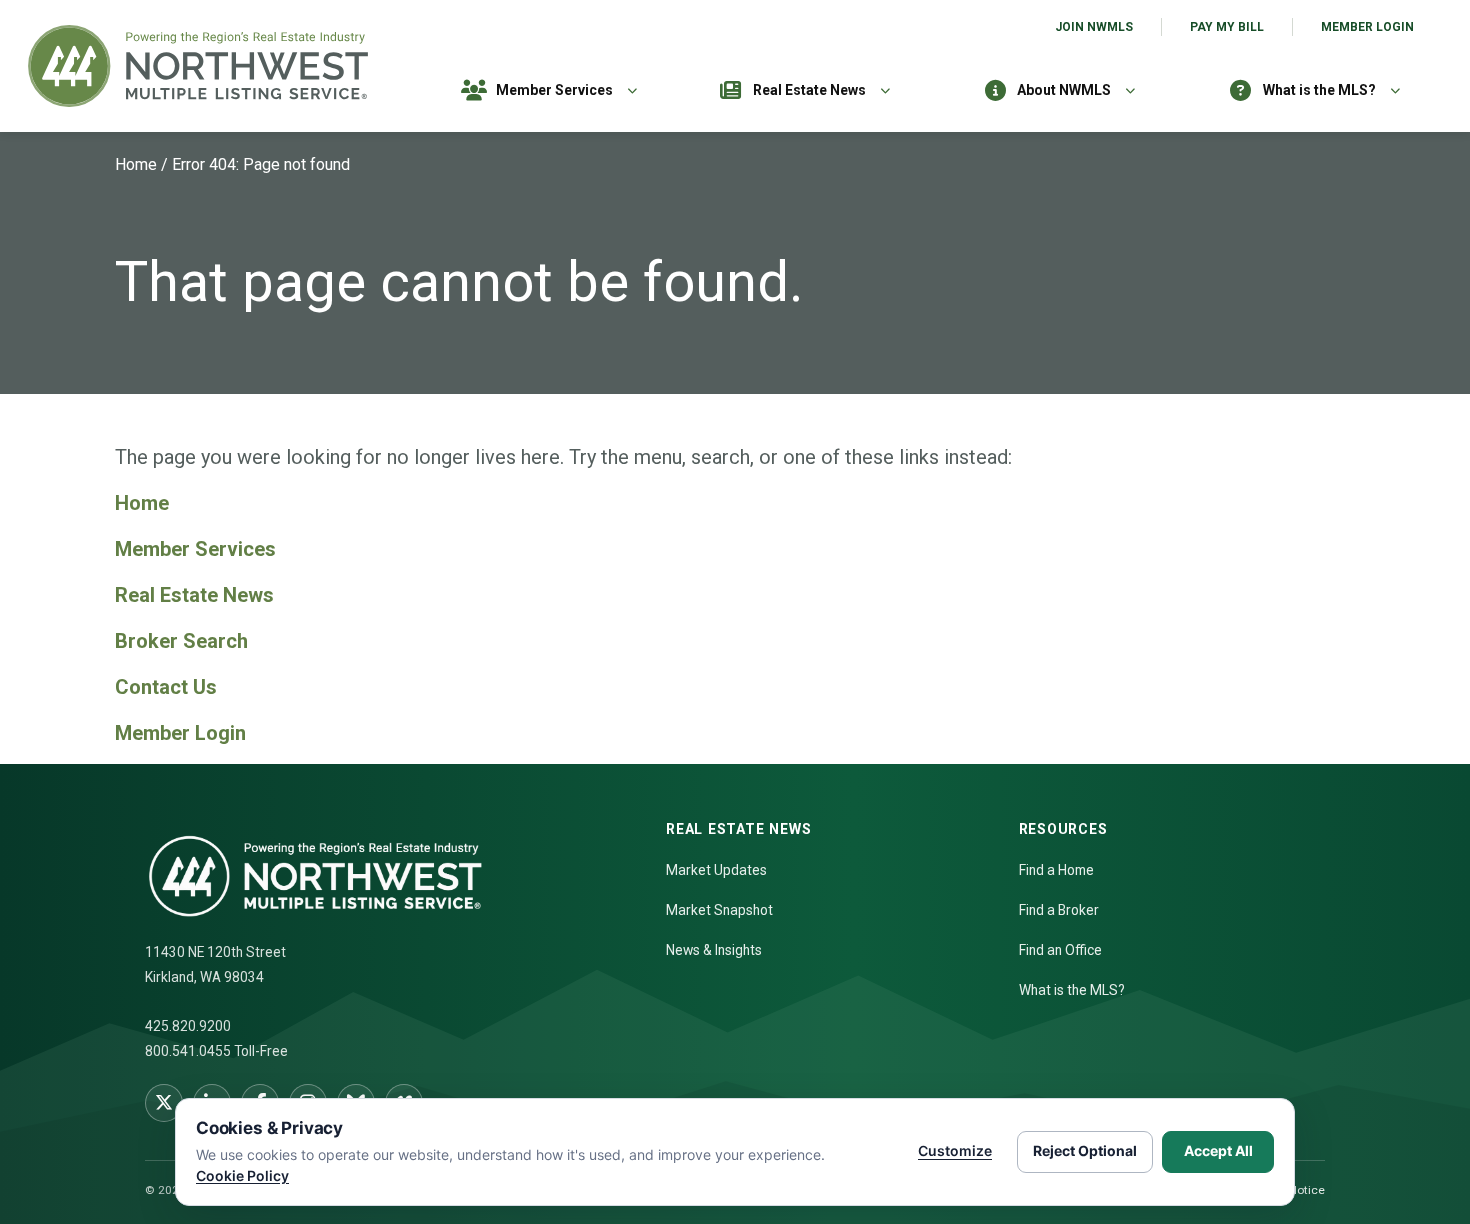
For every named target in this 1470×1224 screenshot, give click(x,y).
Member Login (1367, 27)
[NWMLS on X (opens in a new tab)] (164, 1103)
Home (136, 164)
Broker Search (181, 641)
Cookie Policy (242, 1175)
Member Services (554, 90)
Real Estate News (809, 90)
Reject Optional (1085, 1150)
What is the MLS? (1319, 90)
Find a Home (1056, 870)
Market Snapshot (719, 910)
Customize (955, 1150)
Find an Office (1060, 950)
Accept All (1218, 1150)
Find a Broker (1059, 910)
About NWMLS (1064, 90)
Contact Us (166, 687)
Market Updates (716, 870)
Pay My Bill (1227, 27)
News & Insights (714, 950)
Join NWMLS (1094, 27)
